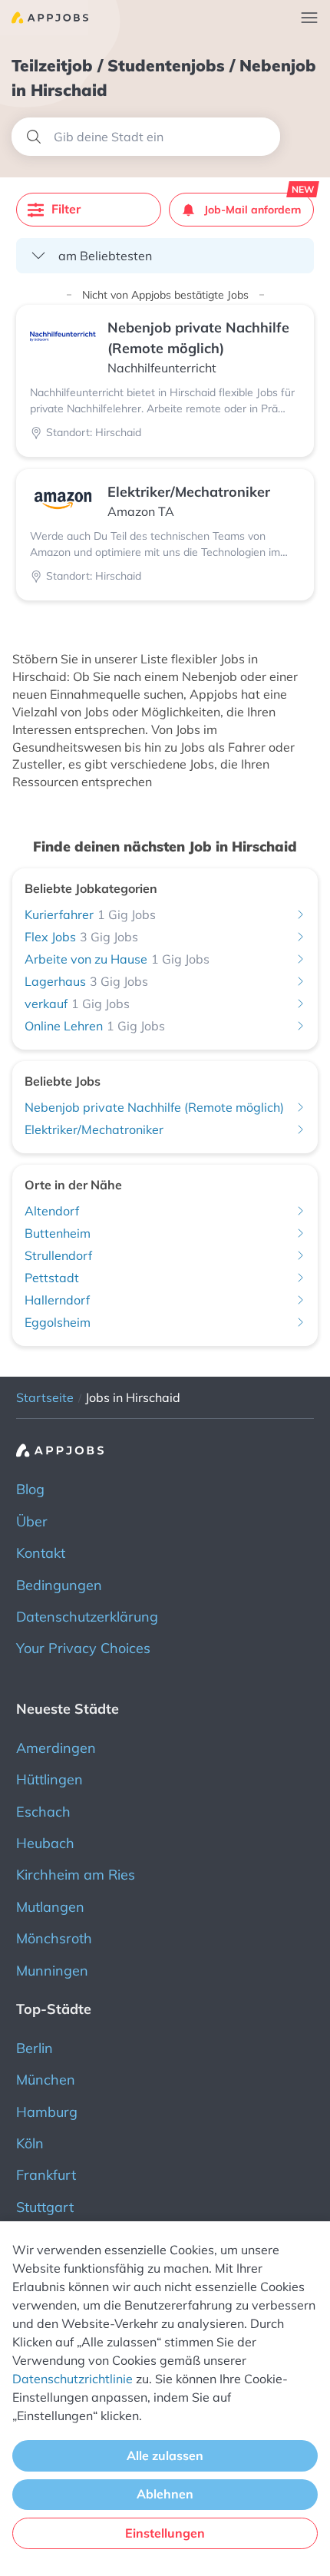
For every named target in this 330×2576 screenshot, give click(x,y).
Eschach (43, 1812)
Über (32, 1521)
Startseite (45, 1397)
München (46, 2080)
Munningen (52, 1971)
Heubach (45, 1843)
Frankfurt (46, 2175)
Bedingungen (59, 1585)
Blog (30, 1489)
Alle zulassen (165, 2455)
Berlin (35, 2048)
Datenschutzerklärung (87, 1617)
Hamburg (47, 2112)
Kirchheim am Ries (76, 1875)
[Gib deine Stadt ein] (146, 137)
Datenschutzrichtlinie (73, 2379)
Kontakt (41, 1553)
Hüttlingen (49, 1779)
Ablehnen (165, 2494)
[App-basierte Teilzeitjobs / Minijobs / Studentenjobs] (44, 18)
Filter (66, 209)
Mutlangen (50, 1907)
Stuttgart (45, 2207)
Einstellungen (165, 2533)
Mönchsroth (54, 1938)
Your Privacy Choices (83, 1648)
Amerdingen (56, 1748)
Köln (30, 2143)
